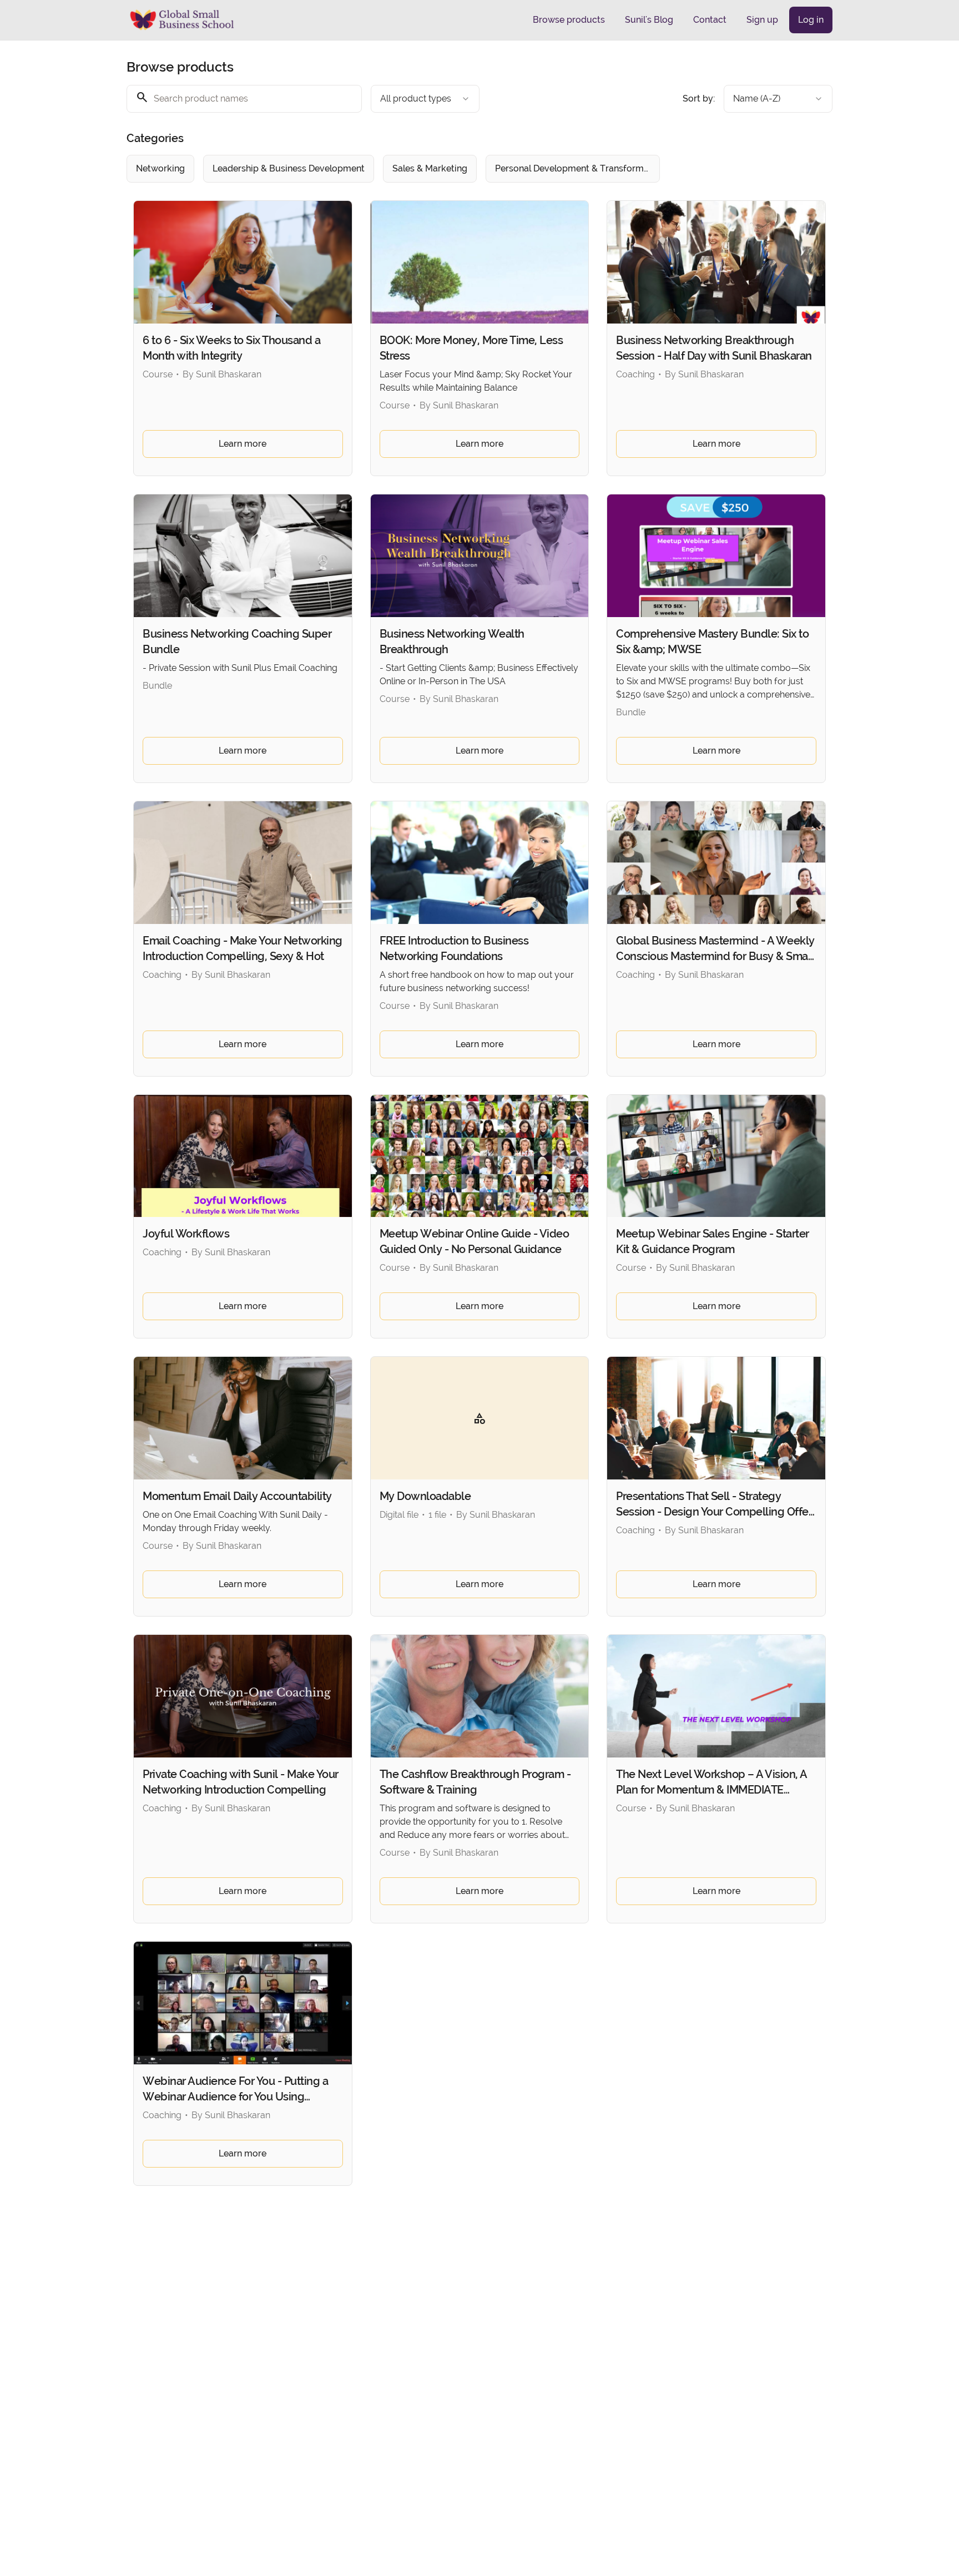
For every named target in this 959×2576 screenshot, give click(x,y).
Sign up (762, 20)
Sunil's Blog (649, 20)
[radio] (160, 169)
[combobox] (425, 99)
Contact (710, 20)
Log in (811, 20)
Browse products (569, 20)
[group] (434, 169)
